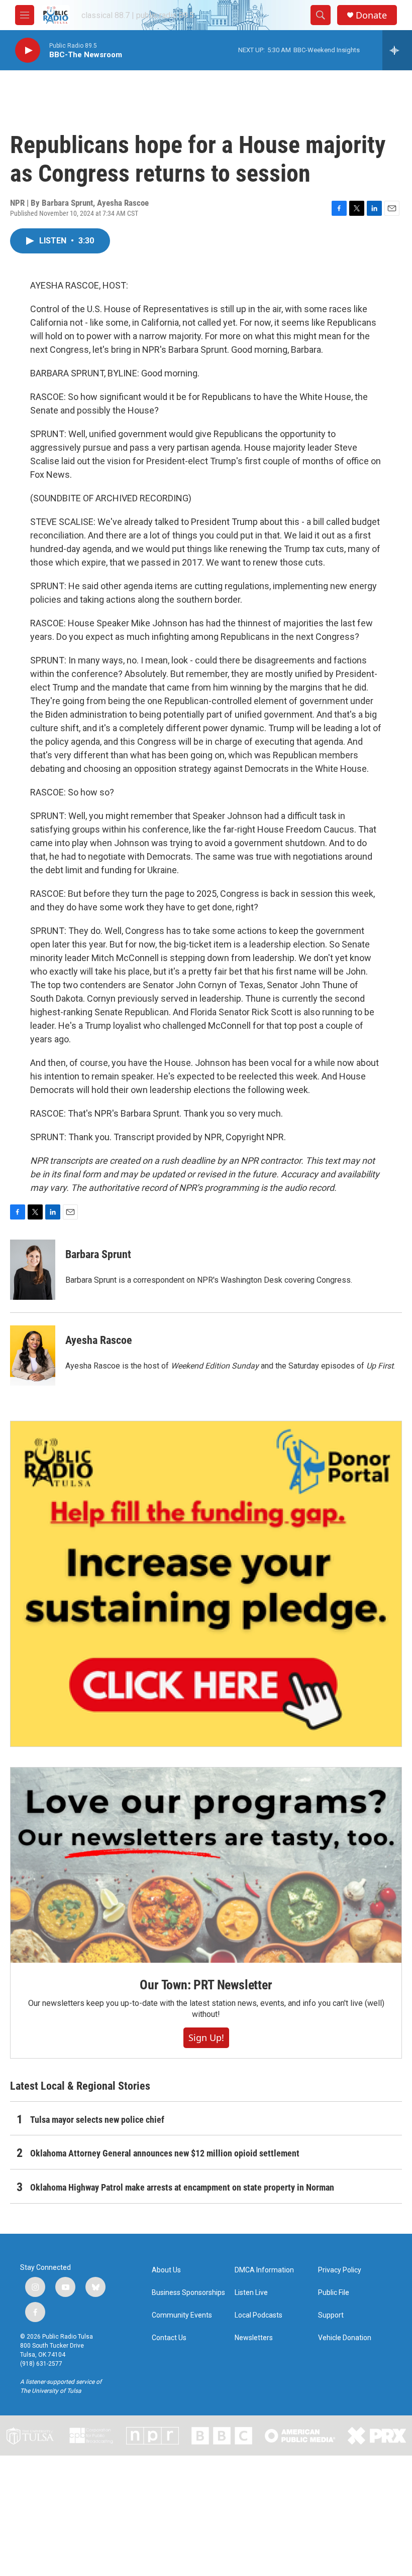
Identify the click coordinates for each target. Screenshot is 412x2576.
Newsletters (254, 2338)
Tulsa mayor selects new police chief (97, 2120)
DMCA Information (264, 2270)
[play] (28, 50)
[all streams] (397, 50)
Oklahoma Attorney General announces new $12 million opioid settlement (165, 2153)
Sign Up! (206, 2038)
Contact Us (169, 2338)
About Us (166, 2270)
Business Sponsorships (188, 2293)
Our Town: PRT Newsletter (206, 1985)
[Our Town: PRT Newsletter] (206, 1865)
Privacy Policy (340, 2270)
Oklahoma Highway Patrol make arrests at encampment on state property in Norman (182, 2187)
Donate (371, 15)
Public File (334, 2293)
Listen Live (251, 2293)
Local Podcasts (259, 2315)
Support (331, 2315)
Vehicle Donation (345, 2338)
